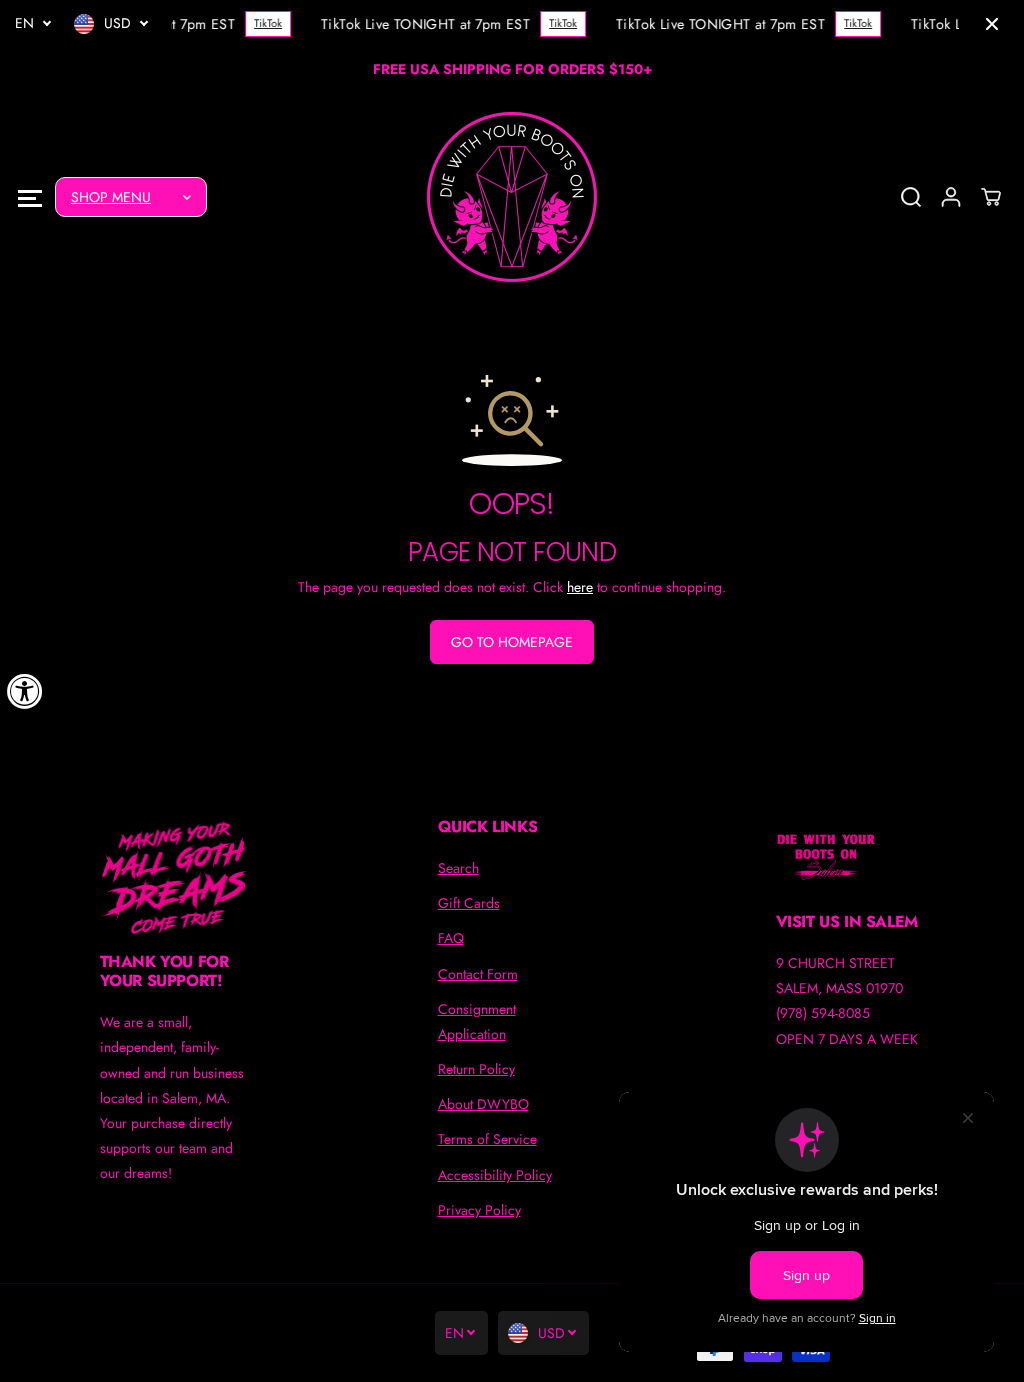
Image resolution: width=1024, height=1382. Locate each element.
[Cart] (991, 197)
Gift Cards (469, 903)
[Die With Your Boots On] (512, 197)
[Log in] (951, 197)
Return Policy (476, 1069)
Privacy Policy (479, 1210)
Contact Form (478, 974)
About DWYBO (483, 1104)
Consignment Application (477, 1021)
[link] (174, 877)
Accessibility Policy (495, 1175)
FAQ (451, 938)
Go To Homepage (512, 642)
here (580, 587)
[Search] (911, 197)
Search (458, 868)
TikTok (265, 23)
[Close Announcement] (992, 24)
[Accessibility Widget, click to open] (25, 691)
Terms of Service (487, 1139)
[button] (29, 197)
